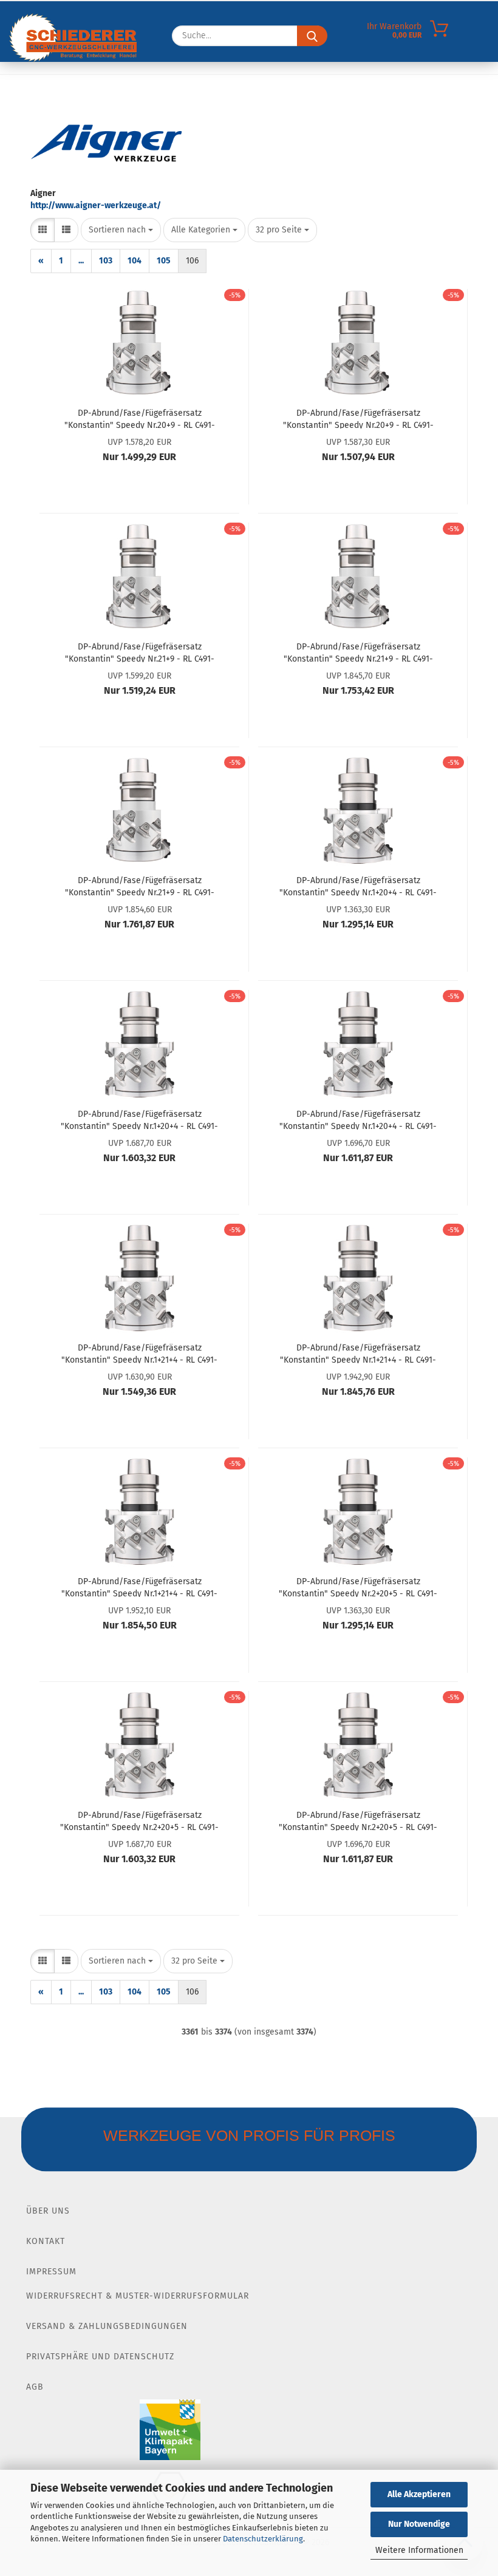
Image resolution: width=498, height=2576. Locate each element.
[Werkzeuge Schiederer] (73, 61)
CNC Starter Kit (45, 110)
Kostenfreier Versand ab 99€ (208, 16)
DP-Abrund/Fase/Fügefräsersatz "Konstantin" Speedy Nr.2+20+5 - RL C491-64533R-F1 (139, 1820)
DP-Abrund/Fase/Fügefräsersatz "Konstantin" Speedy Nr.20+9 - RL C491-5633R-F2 (358, 418)
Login (367, 12)
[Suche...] (312, 59)
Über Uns (48, 2211)
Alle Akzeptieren (419, 2494)
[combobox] (121, 230)
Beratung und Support (220, 110)
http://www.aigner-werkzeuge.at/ (96, 205)
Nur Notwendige (419, 2524)
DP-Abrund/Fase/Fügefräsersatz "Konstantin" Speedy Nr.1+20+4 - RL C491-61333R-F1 (139, 1119)
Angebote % (123, 110)
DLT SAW (308, 110)
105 (164, 261)
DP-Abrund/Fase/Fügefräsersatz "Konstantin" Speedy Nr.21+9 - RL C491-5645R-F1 (358, 652)
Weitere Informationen (419, 2550)
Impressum (51, 2272)
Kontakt (46, 2241)
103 (106, 261)
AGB (35, 2387)
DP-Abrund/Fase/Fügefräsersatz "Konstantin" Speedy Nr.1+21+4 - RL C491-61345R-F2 (139, 1587)
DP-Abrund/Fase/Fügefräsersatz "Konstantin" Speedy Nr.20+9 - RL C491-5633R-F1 (140, 418)
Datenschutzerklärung (263, 2539)
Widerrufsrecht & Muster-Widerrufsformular (138, 2296)
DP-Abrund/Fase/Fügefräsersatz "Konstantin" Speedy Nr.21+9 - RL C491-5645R (140, 652)
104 (135, 261)
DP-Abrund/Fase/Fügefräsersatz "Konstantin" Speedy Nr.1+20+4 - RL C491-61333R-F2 (358, 1119)
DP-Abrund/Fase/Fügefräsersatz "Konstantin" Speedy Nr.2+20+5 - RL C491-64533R (358, 1587)
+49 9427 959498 (98, 12)
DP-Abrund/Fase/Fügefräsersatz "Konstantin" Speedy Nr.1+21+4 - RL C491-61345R (139, 1353)
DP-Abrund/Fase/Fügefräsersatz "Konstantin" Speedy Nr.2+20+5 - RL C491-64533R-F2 (358, 1820)
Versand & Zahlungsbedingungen (107, 2326)
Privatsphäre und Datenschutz (100, 2357)
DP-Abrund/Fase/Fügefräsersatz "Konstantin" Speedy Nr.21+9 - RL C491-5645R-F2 (140, 886)
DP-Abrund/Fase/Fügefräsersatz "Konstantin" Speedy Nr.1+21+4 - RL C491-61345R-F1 (358, 1353)
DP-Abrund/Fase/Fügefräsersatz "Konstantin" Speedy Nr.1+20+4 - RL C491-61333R (358, 886)
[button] (43, 230)
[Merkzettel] (392, 62)
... (81, 261)
